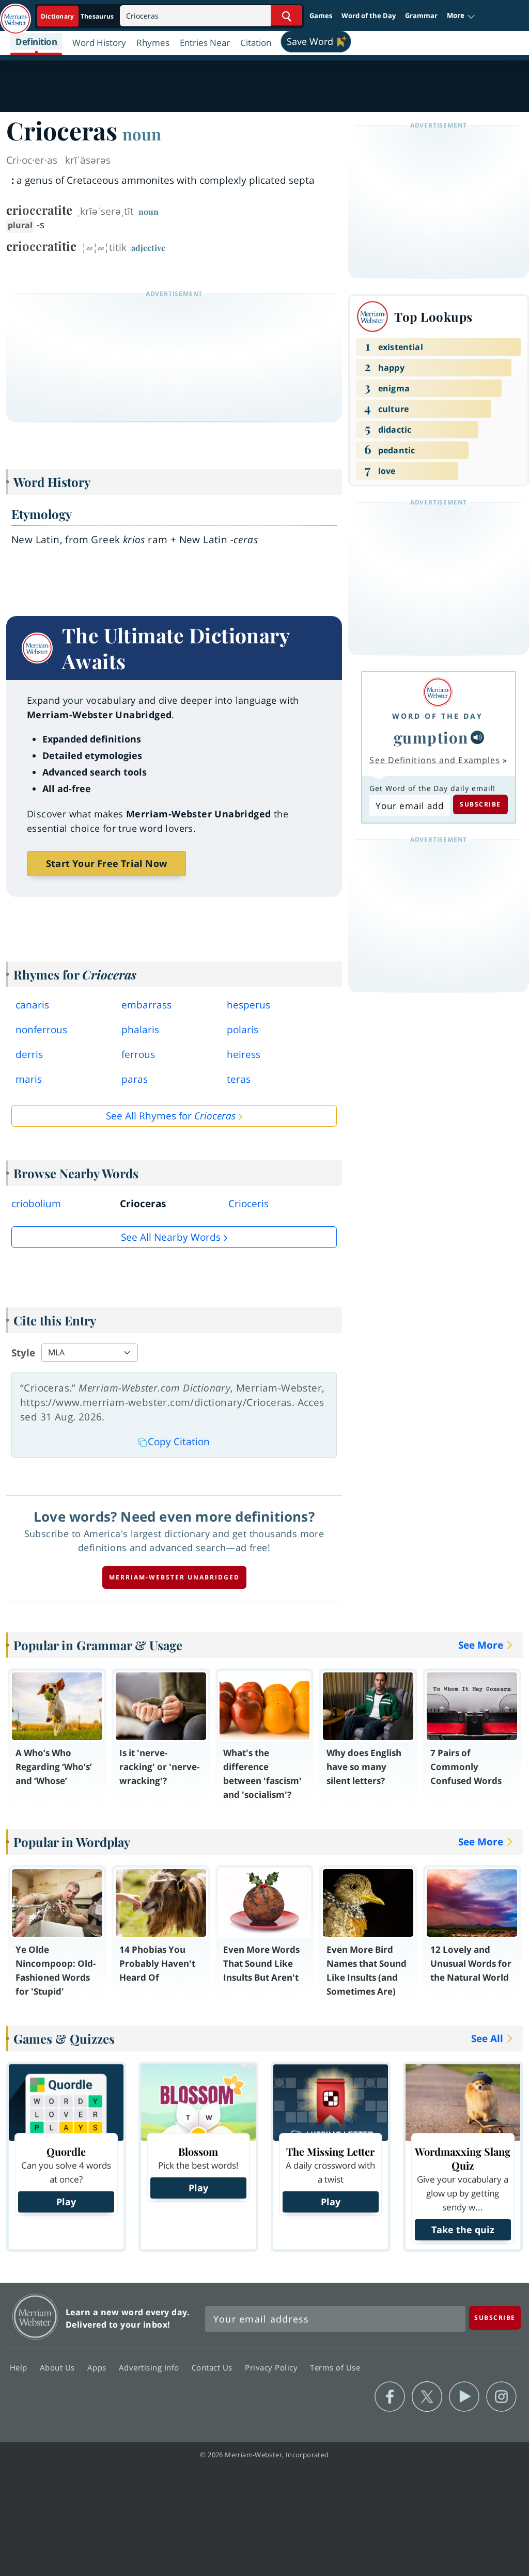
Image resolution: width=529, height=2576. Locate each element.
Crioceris (248, 1204)
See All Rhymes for (171, 1116)
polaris (243, 1030)
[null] (477, 737)
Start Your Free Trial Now (106, 863)
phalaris (140, 1030)
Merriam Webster (35, 2317)
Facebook (390, 2397)
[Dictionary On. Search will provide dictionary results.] (78, 16)
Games (321, 15)
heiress (244, 1054)
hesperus (248, 1005)
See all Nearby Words (171, 1237)
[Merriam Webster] (438, 692)
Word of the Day (369, 15)
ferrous (138, 1054)
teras (239, 1079)
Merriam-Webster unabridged (174, 1577)
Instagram (501, 2397)
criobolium (36, 1204)
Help (20, 2367)
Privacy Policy (273, 2367)
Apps (98, 2367)
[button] (461, 16)
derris (29, 1054)
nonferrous (41, 1030)
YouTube (464, 2397)
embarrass (146, 1005)
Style (23, 1353)
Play (66, 2202)
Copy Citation (179, 1442)
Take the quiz (463, 2230)
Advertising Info (150, 2367)
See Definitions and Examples (435, 760)
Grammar (421, 15)
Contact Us (213, 2367)
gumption (431, 737)
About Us (59, 2367)
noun (142, 134)
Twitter (427, 2397)
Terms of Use (335, 2367)
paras (135, 1079)
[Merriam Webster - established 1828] (15, 14)
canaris (32, 1005)
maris (29, 1079)
